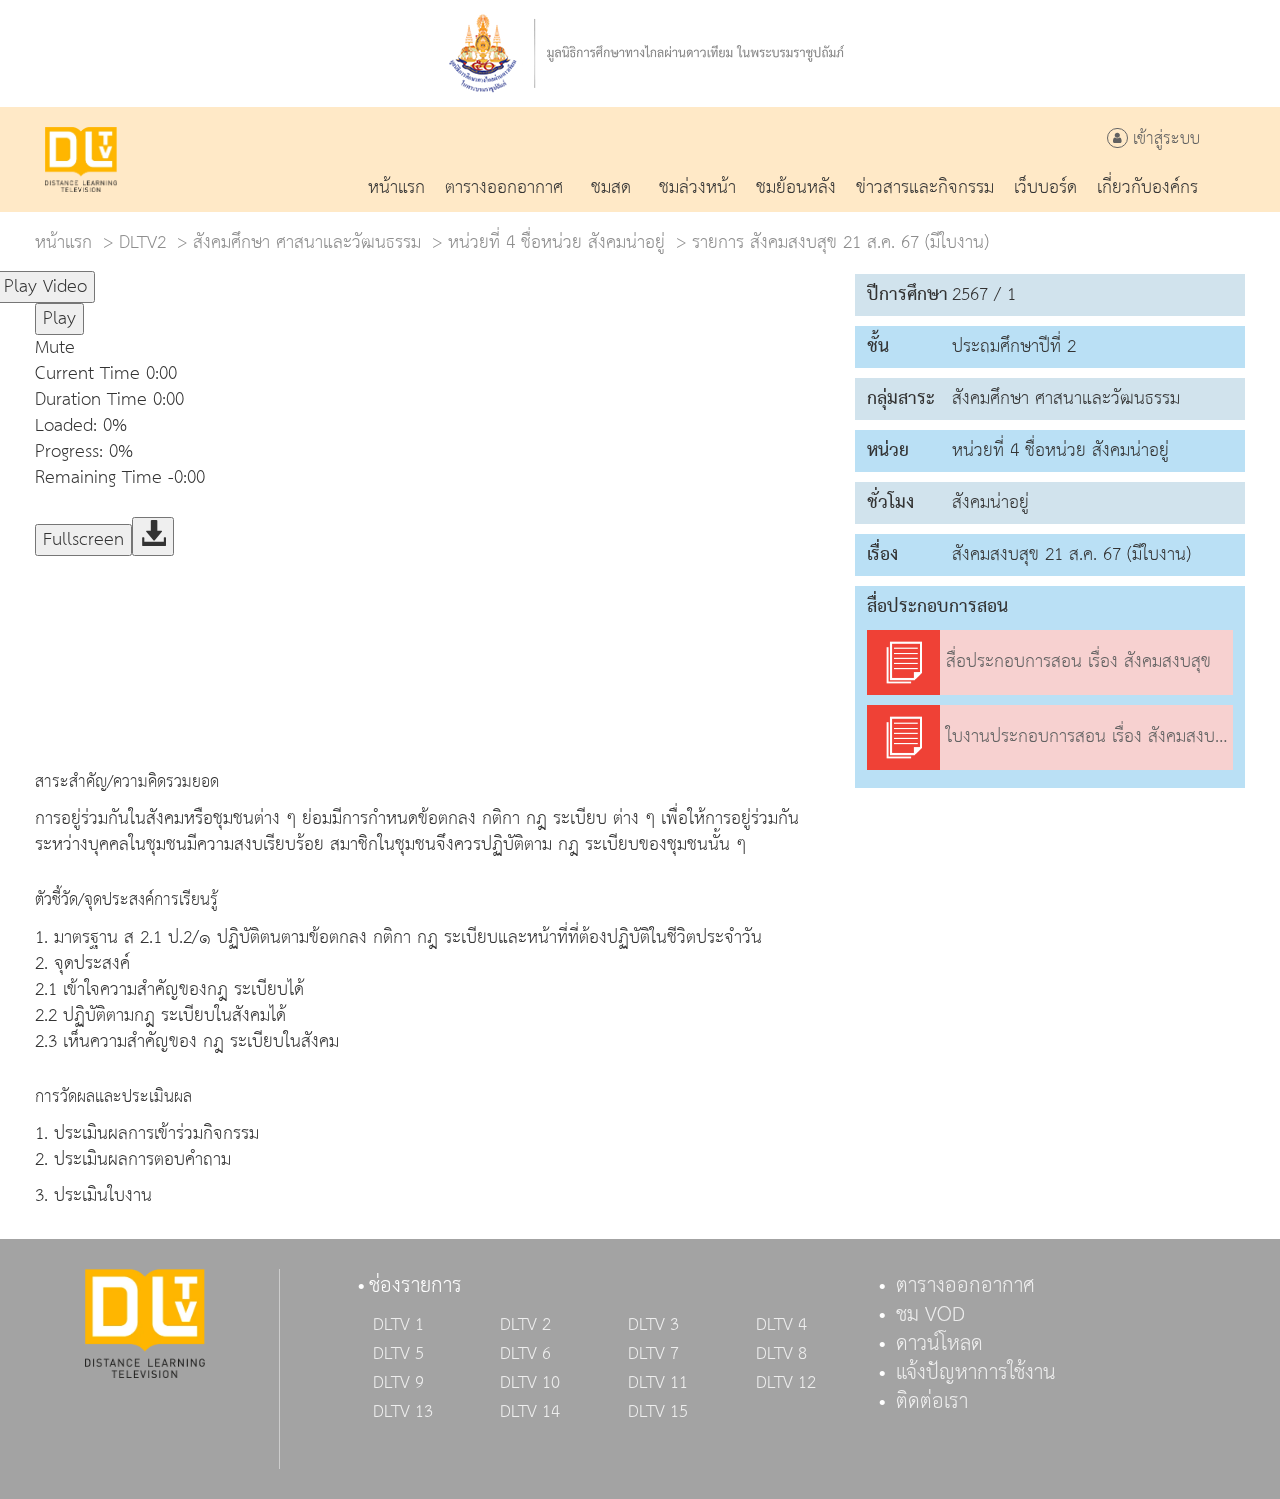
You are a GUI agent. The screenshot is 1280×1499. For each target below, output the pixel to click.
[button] (435, 348)
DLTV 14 (530, 1412)
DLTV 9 (398, 1383)
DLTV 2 (525, 1325)
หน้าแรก (63, 242)
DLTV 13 (403, 1412)
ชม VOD (930, 1315)
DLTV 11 (658, 1383)
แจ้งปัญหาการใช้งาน (976, 1373)
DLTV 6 (525, 1354)
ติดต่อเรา (932, 1402)
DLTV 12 (786, 1383)
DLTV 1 (398, 1325)
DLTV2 (142, 242)
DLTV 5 (398, 1354)
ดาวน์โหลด (939, 1344)
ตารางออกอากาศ (965, 1286)
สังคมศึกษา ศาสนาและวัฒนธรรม (307, 242)
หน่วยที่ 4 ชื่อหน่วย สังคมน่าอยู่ (556, 242)
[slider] (194, 278)
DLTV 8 (781, 1354)
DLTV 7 (653, 1354)
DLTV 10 (530, 1383)
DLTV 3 (653, 1325)
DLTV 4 (781, 1325)
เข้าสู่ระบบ (1164, 139)
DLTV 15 (658, 1412)
